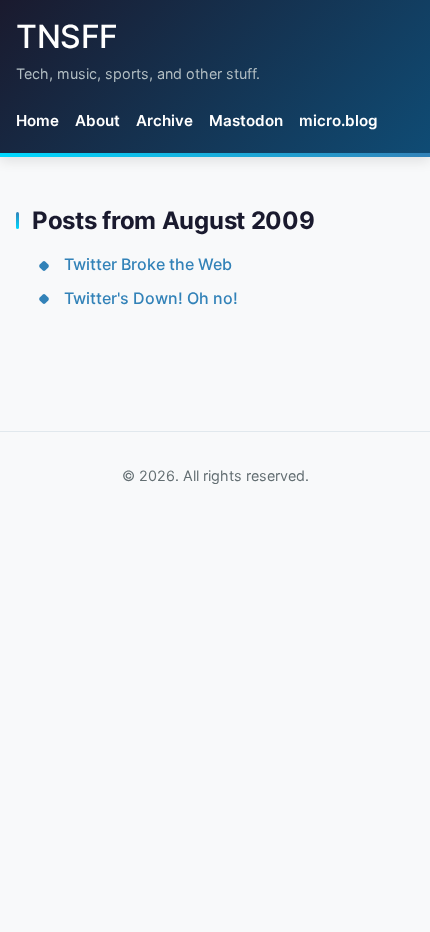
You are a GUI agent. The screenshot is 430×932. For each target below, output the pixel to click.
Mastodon (246, 120)
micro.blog (338, 120)
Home (37, 120)
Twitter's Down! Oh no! (151, 298)
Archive (164, 120)
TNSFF (67, 36)
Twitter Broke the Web (148, 264)
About (97, 120)
